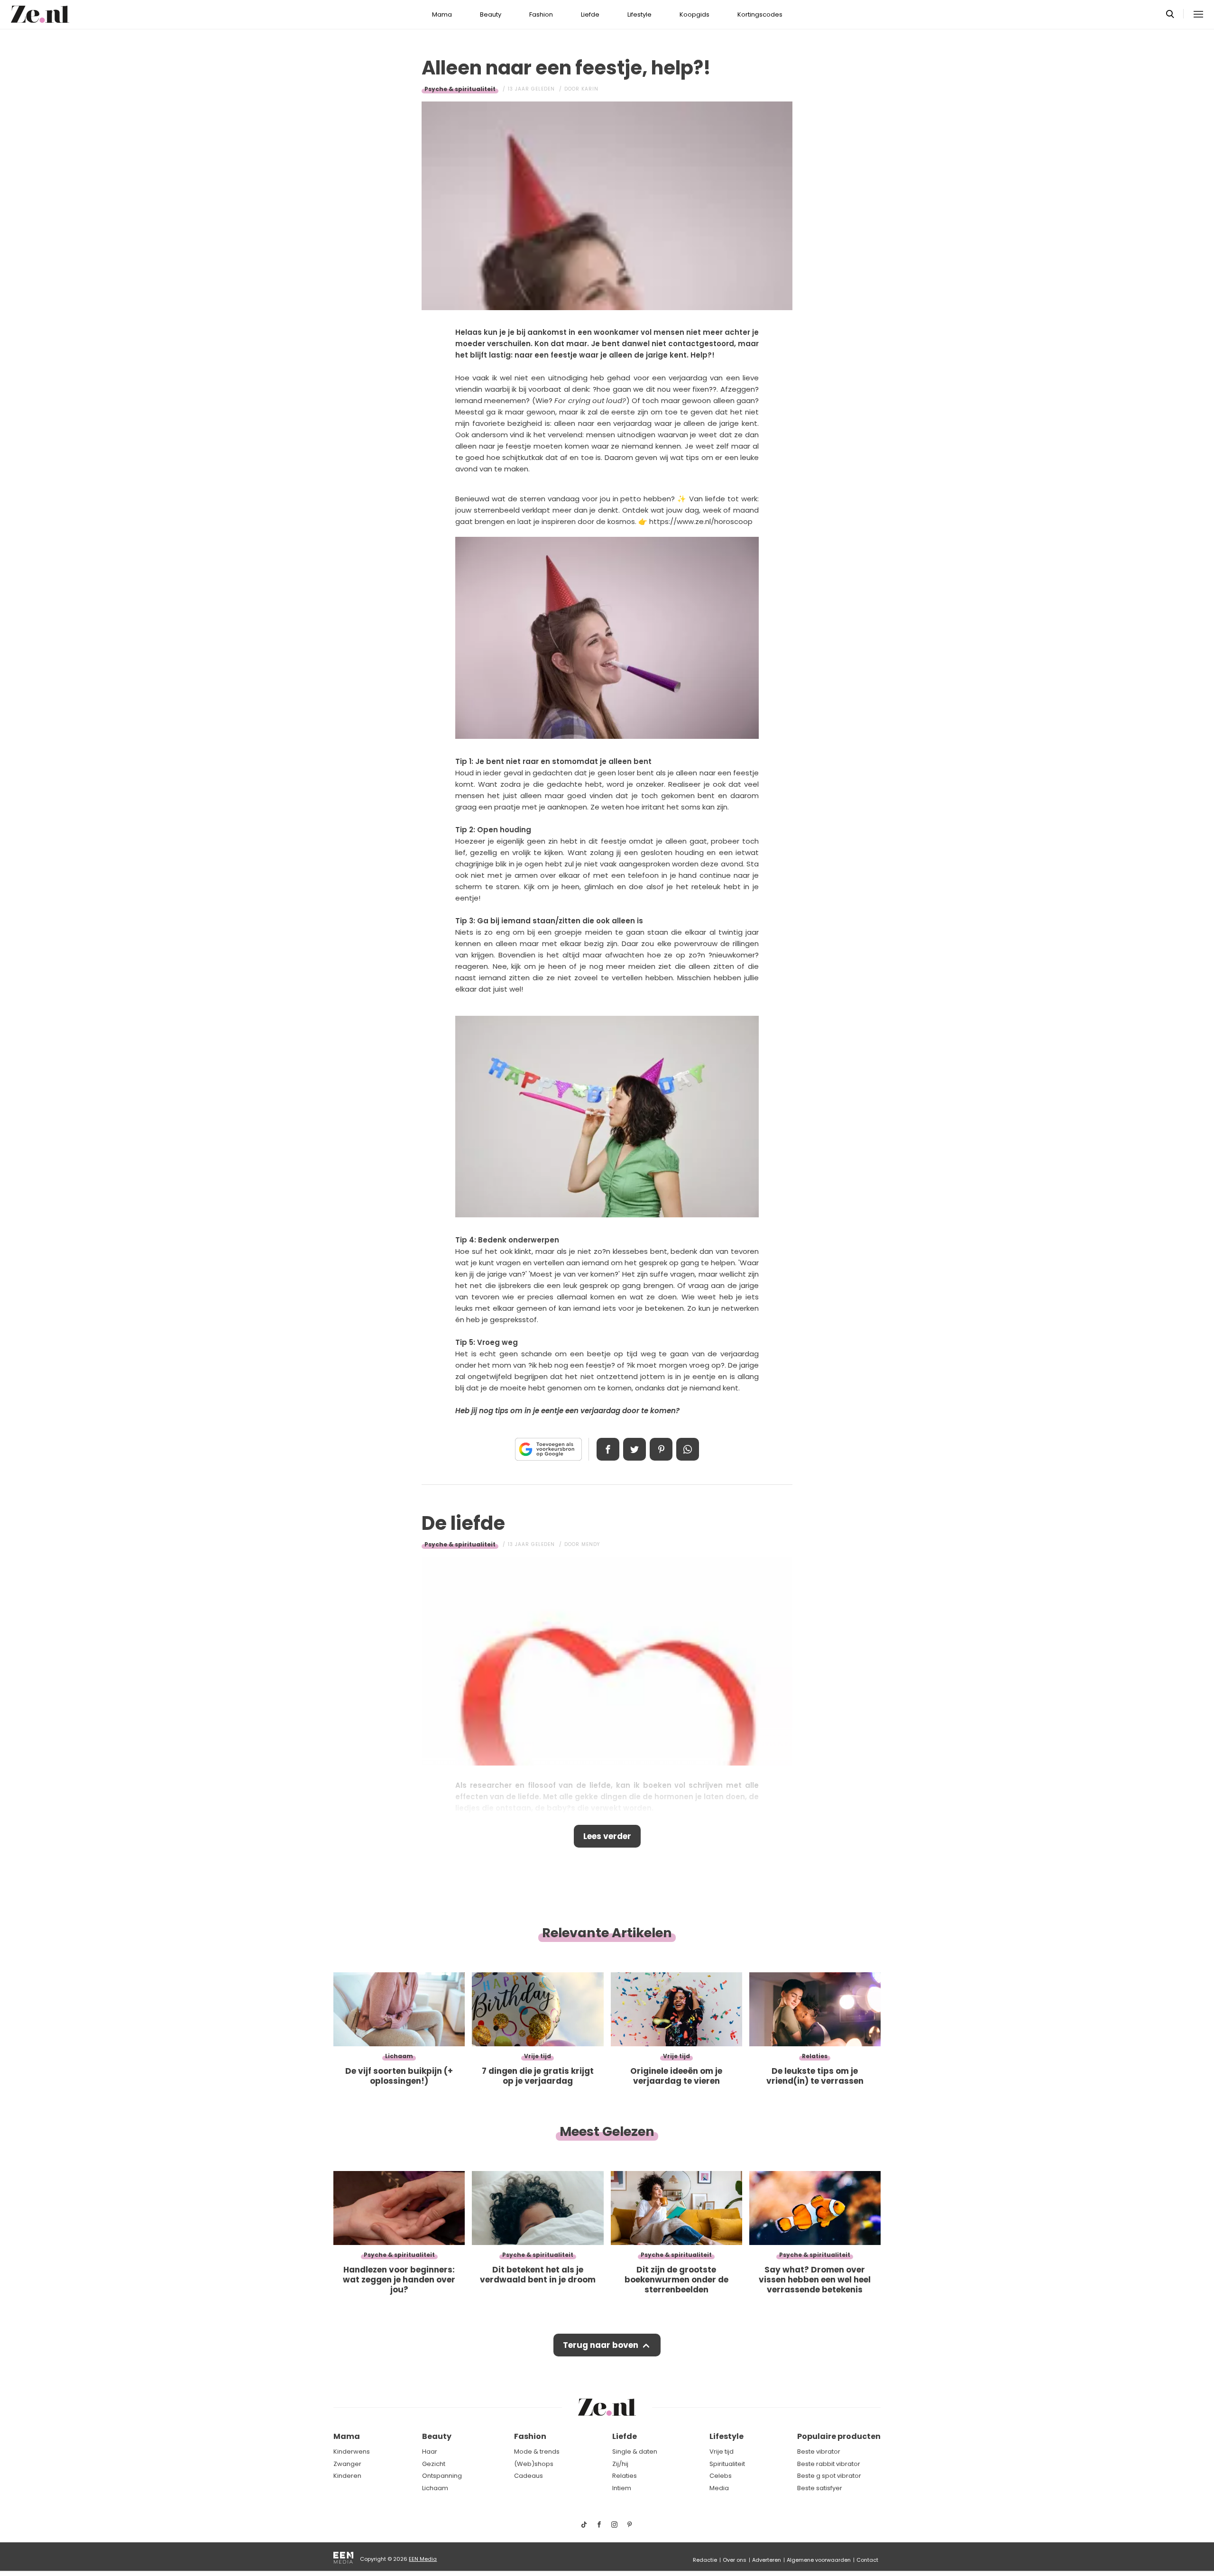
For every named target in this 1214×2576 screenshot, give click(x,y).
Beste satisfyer (820, 2488)
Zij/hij (620, 2464)
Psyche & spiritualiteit (460, 89)
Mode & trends (537, 2452)
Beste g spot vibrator (829, 2476)
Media (719, 2488)
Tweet (635, 1449)
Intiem (622, 2488)
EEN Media (423, 2559)
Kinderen (347, 2476)
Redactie (705, 2560)
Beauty (491, 14)
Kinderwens (352, 2452)
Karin (590, 89)
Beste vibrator (819, 2452)
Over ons (735, 2560)
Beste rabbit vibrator (829, 2464)
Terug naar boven (601, 2345)
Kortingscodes (760, 14)
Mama (442, 14)
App (688, 1449)
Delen (608, 1449)
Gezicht (434, 2464)
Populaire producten (839, 2436)
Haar (430, 2452)
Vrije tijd (722, 2452)
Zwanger (347, 2464)
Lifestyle (639, 14)
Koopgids (694, 14)
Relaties (625, 2476)
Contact (867, 2560)
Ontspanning (442, 2476)
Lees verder (607, 1836)
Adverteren (767, 2560)
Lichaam (435, 2488)
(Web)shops (534, 2464)
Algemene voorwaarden (819, 2560)
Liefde (590, 14)
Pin (661, 1449)
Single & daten (635, 2452)
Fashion (541, 14)
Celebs (721, 2476)
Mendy (591, 1544)
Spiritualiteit (727, 2464)
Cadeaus (529, 2476)
